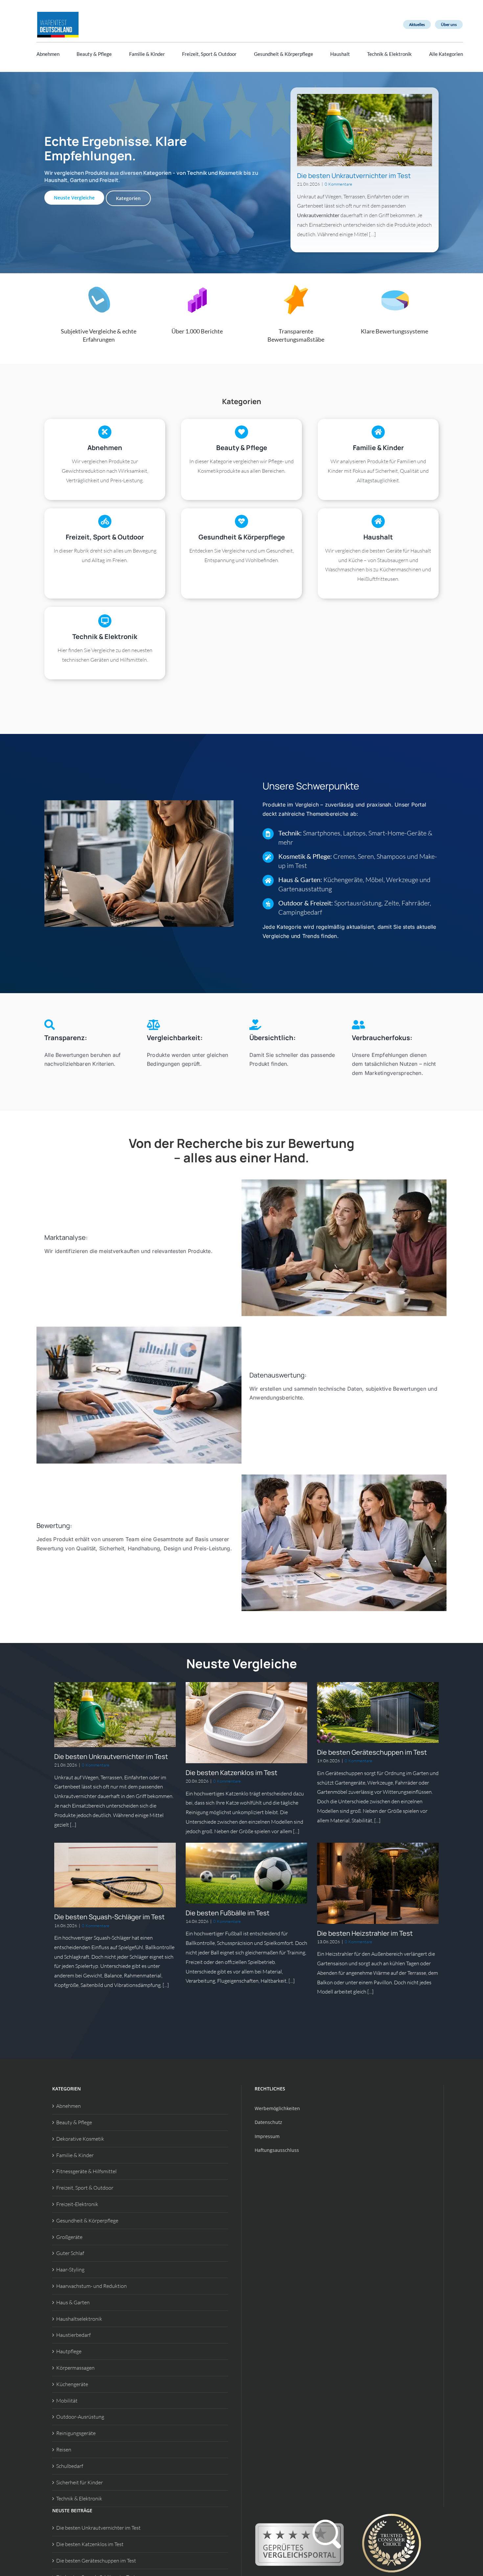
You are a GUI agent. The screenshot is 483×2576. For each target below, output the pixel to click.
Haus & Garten (73, 2302)
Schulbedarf (70, 2466)
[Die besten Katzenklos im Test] (246, 1723)
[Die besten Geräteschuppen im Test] (378, 1712)
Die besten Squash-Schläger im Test (109, 1917)
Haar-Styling (70, 2269)
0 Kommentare (338, 184)
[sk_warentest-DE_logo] (58, 13)
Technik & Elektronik (79, 2498)
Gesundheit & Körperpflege (87, 2221)
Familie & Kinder (75, 2155)
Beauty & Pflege (74, 2122)
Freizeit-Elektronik (77, 2204)
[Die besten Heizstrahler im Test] (378, 1883)
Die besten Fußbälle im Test (228, 1913)
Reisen (64, 2450)
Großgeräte (69, 2237)
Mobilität (67, 2401)
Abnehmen (69, 2106)
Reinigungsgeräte (76, 2433)
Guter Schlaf (70, 2253)
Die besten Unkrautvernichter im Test (354, 176)
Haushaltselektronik (79, 2319)
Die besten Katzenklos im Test (231, 1773)
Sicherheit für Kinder (80, 2482)
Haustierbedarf (73, 2335)
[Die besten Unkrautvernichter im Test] (365, 130)
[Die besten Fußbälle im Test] (246, 1873)
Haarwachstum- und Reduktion (92, 2286)
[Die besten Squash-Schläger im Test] (115, 1875)
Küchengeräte (72, 2384)
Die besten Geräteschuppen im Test (372, 1752)
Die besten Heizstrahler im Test (365, 1933)
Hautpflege (69, 2351)
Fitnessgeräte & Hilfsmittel (86, 2171)
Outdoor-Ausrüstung (80, 2417)
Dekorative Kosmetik (80, 2139)
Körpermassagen (75, 2368)
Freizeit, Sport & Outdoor (85, 2188)
